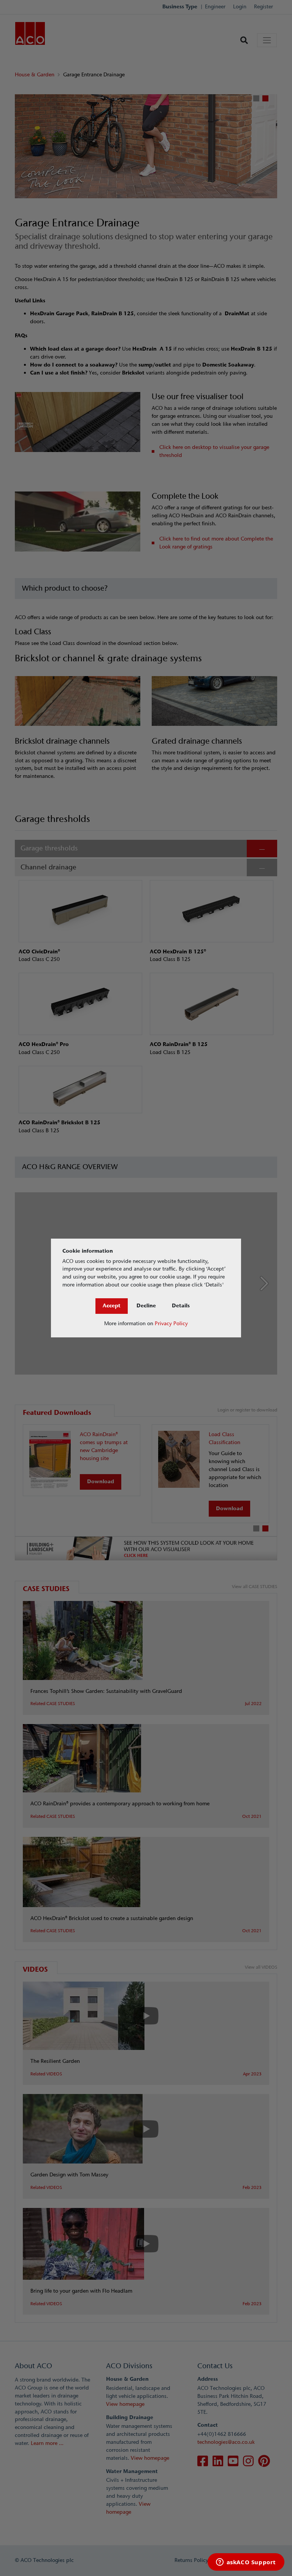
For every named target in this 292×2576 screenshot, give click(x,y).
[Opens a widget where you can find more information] (246, 2563)
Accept (112, 1306)
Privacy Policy (171, 1324)
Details (181, 1306)
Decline (146, 1306)
